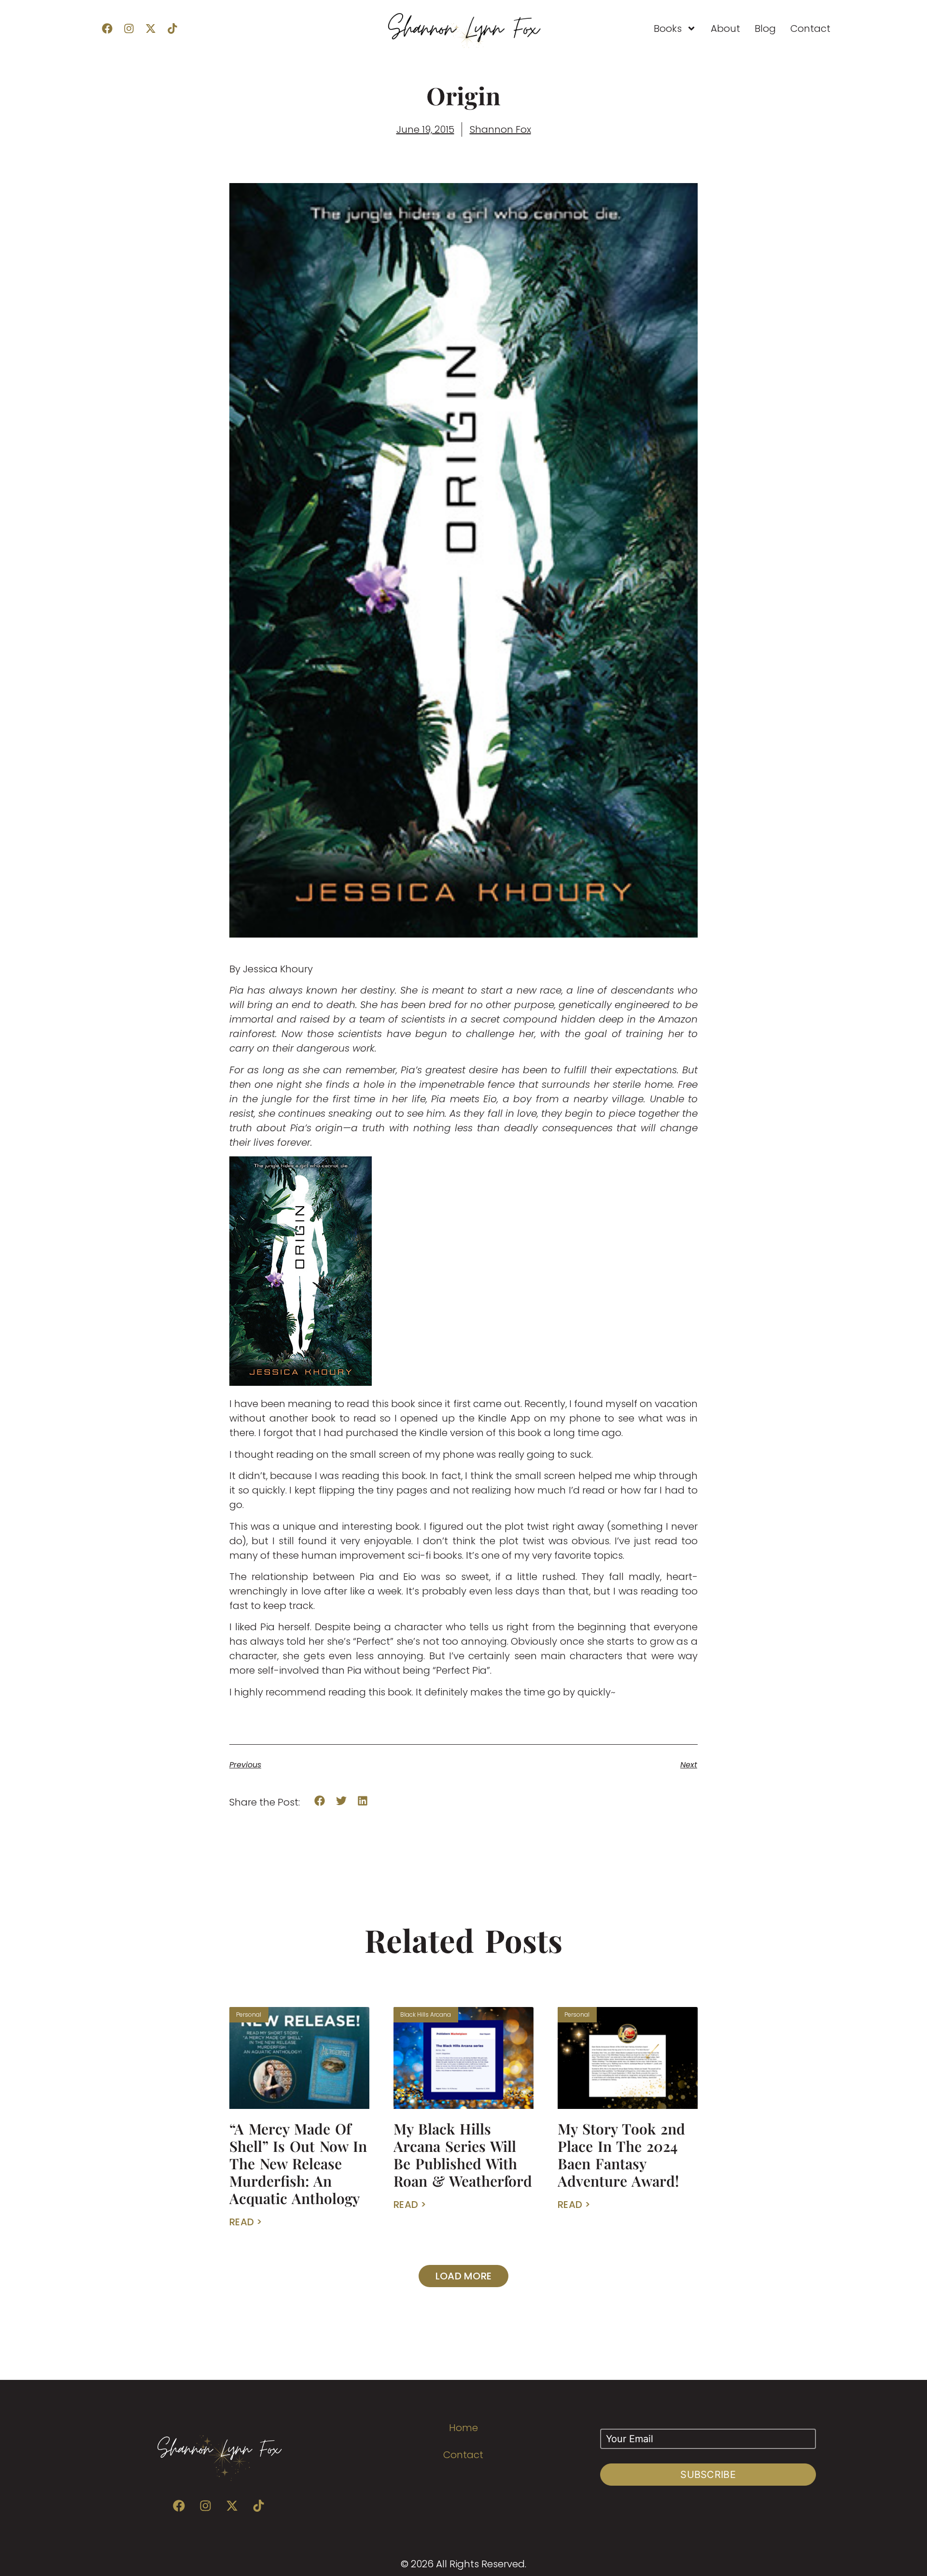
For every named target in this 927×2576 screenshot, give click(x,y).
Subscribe (708, 2475)
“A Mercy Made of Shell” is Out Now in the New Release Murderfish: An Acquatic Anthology (298, 2163)
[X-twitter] (151, 28)
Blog (765, 28)
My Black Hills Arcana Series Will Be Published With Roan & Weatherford (463, 2155)
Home (463, 2428)
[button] (320, 1800)
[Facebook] (107, 28)
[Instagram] (129, 28)
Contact (810, 28)
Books (668, 28)
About (725, 28)
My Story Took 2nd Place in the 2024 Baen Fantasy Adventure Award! (621, 2155)
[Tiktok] (172, 28)
